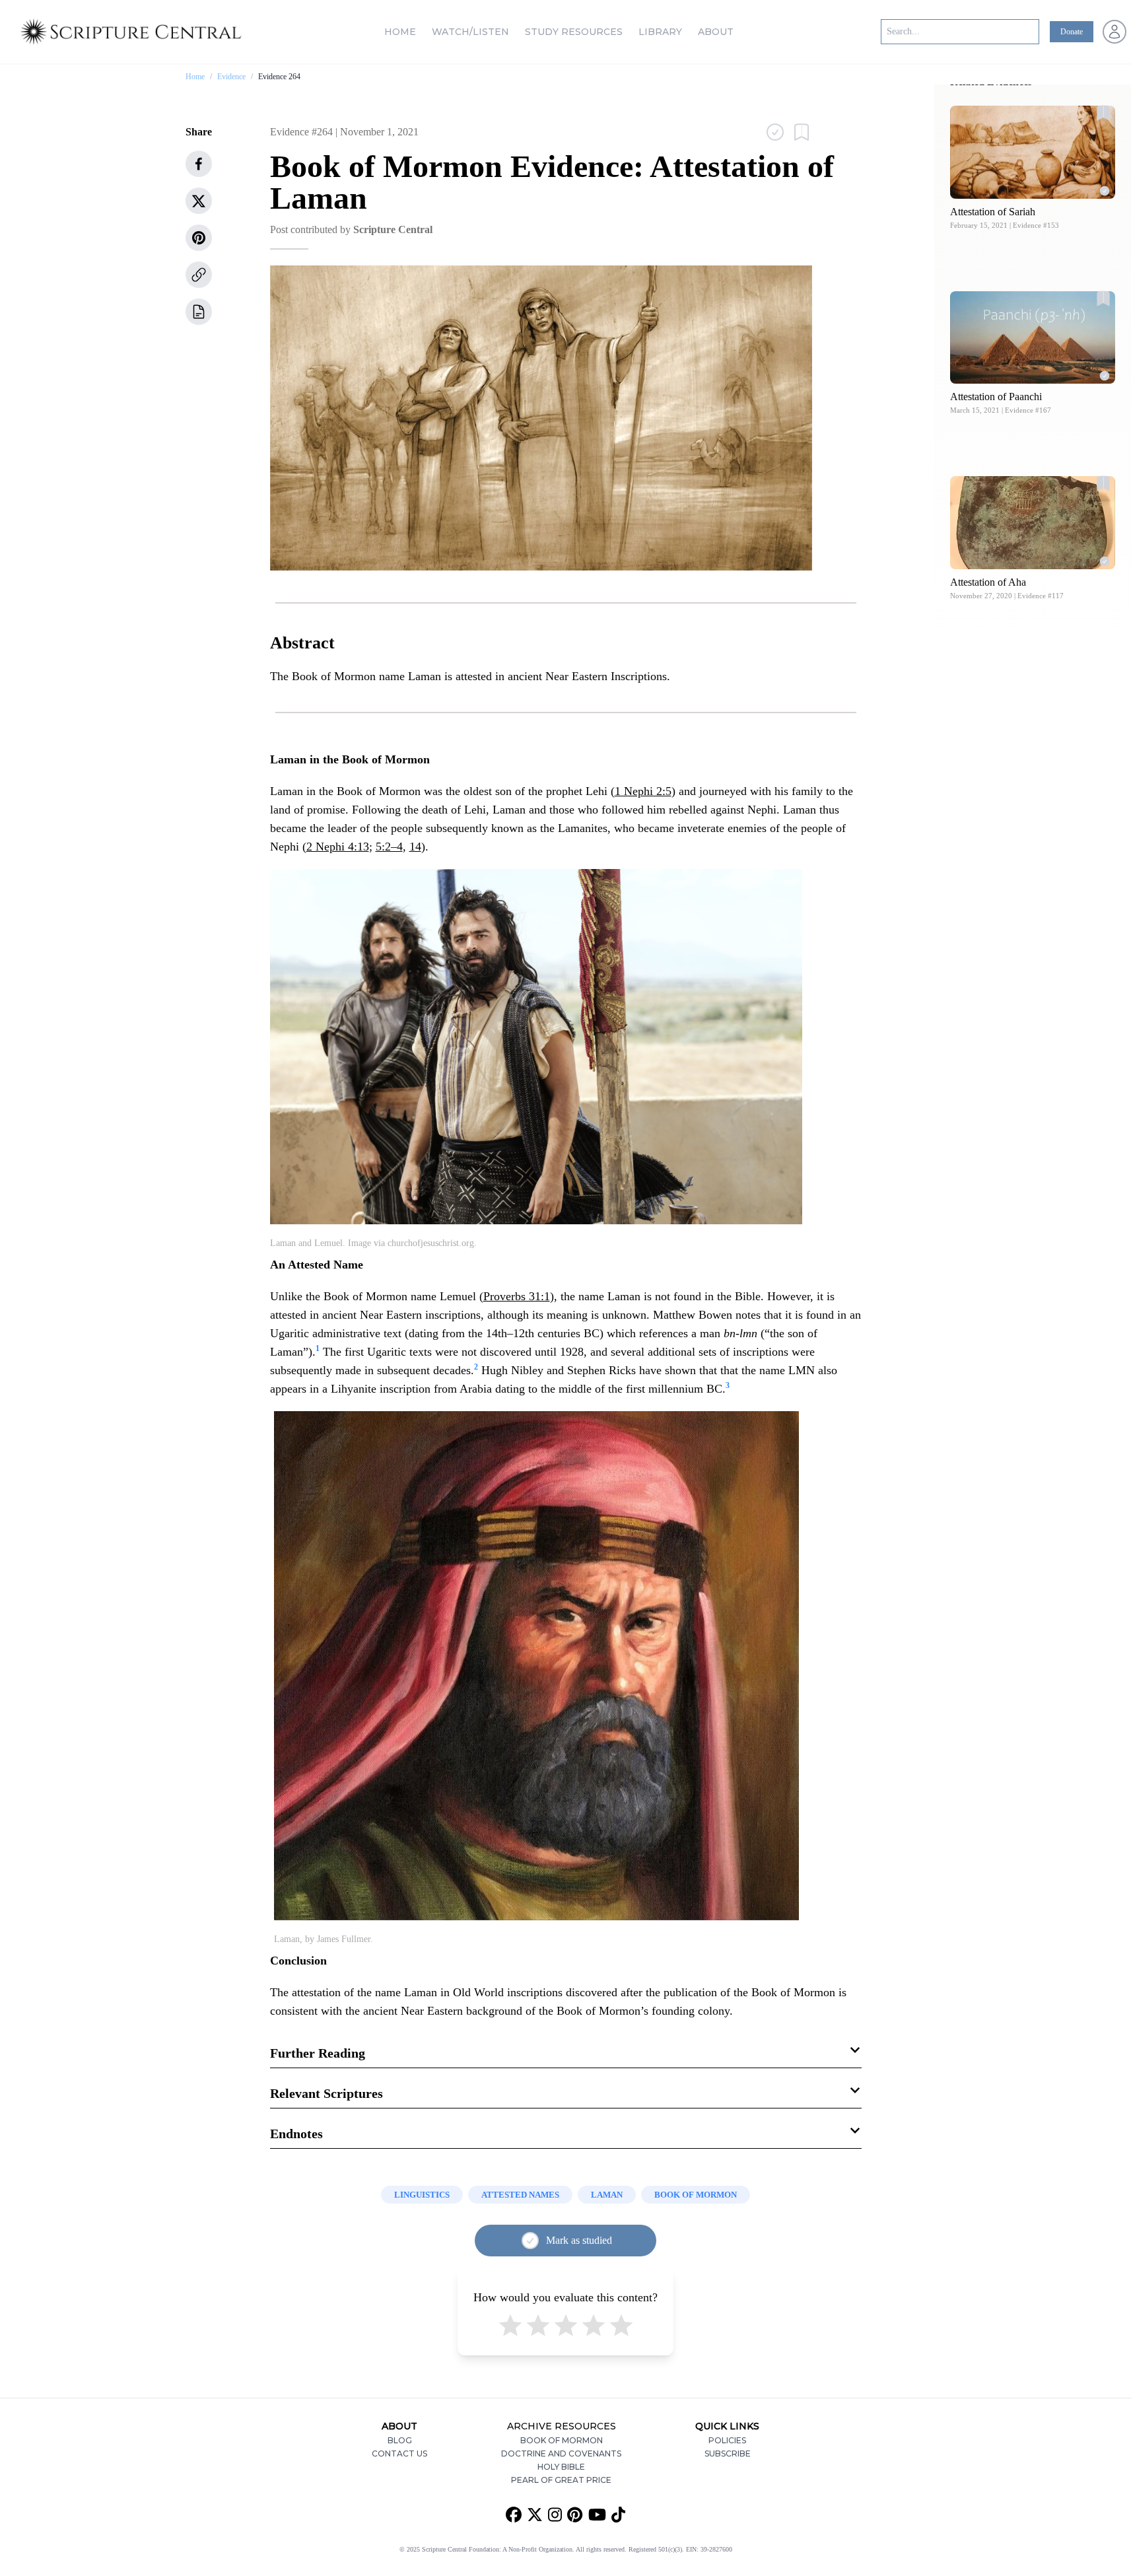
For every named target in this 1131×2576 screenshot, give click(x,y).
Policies (727, 2440)
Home (400, 32)
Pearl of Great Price (561, 2480)
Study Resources (574, 32)
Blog (400, 2440)
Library (660, 32)
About (716, 32)
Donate (1072, 32)
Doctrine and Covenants (561, 2454)
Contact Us (399, 2454)
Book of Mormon (562, 2440)
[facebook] (199, 164)
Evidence (231, 77)
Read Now (1033, 152)
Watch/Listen (470, 32)
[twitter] (199, 201)
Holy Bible (561, 2467)
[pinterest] (199, 238)
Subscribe (728, 2454)
